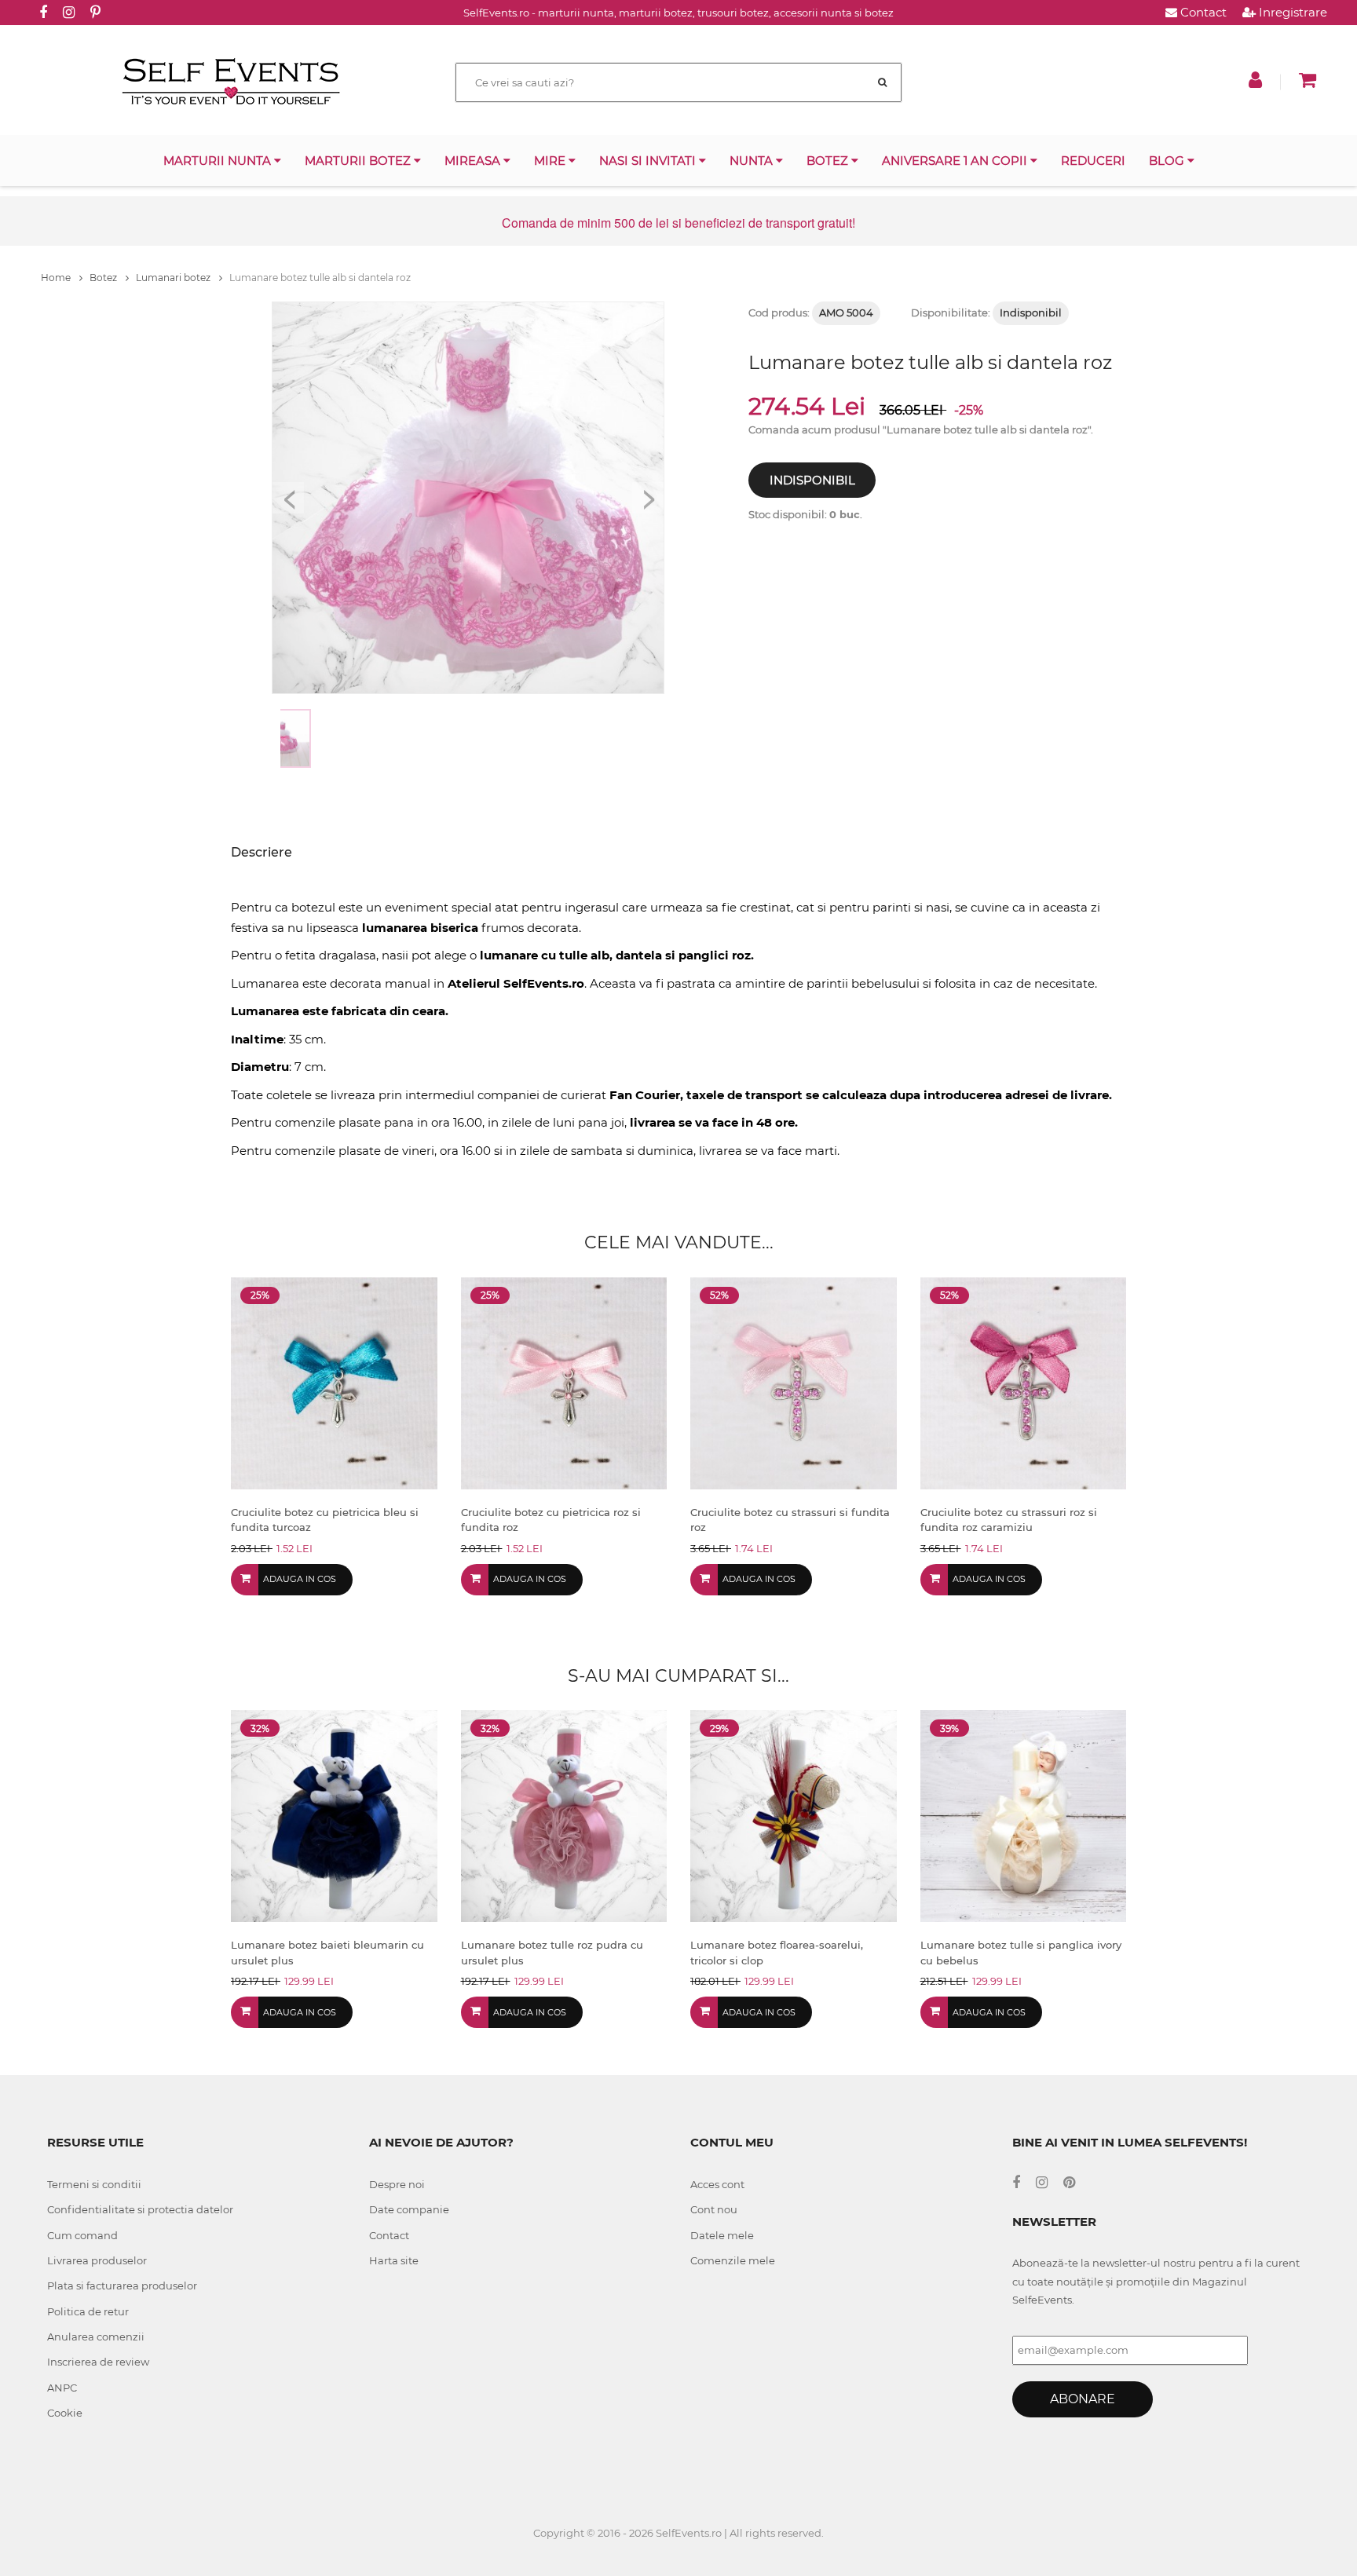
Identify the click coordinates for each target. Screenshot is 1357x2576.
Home (57, 278)
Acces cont (717, 2184)
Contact (1202, 12)
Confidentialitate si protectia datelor (140, 2209)
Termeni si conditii (94, 2184)
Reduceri (1093, 161)
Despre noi (397, 2184)
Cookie (65, 2413)
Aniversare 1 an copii (956, 161)
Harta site (394, 2260)
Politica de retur (88, 2311)
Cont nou (714, 2209)
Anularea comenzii (96, 2337)
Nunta (753, 161)
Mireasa (474, 161)
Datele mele (722, 2235)
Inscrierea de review (98, 2362)
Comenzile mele (733, 2260)
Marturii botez (359, 161)
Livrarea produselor (97, 2260)
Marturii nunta (219, 161)
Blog (1168, 161)
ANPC (62, 2388)
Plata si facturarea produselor (122, 2286)
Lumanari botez (174, 278)
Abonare (1083, 2399)
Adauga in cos (300, 1579)
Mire (551, 161)
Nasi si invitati (649, 161)
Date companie (409, 2209)
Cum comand (82, 2235)
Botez (829, 161)
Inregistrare (1291, 12)
